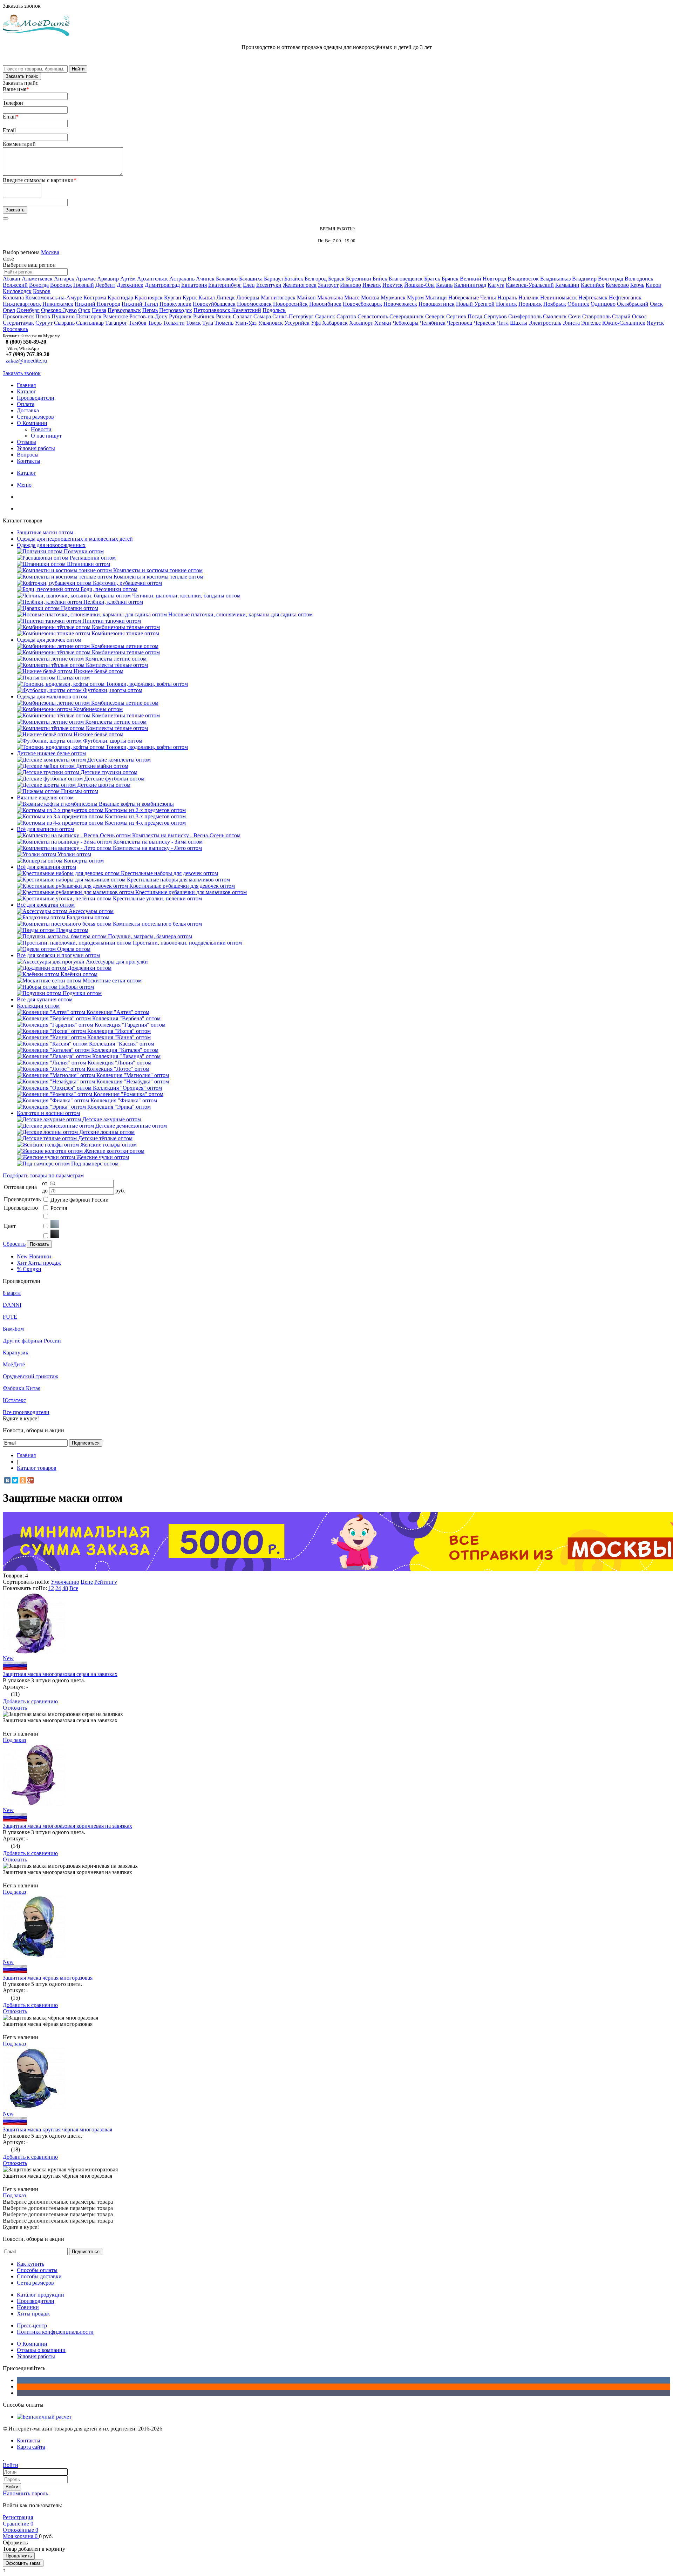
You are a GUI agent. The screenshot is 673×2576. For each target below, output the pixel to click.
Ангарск (64, 279)
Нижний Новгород (97, 304)
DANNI (12, 1305)
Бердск (336, 279)
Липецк (226, 298)
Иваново (351, 285)
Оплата (26, 404)
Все (74, 1588)
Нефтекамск (593, 298)
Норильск (530, 304)
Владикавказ (555, 279)
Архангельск (152, 279)
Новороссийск (290, 304)
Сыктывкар (90, 323)
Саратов (346, 316)
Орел (9, 310)
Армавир (108, 279)
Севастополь (373, 316)
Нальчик (529, 298)
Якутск (655, 323)
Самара (262, 316)
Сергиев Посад (464, 316)
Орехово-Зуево (59, 310)
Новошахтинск (437, 304)
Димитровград (162, 285)
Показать (39, 1244)
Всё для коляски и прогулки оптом (58, 955)
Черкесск (485, 323)
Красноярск (149, 298)
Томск (193, 323)
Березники (359, 279)
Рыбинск (204, 316)
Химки (383, 323)
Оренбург (28, 310)
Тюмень (224, 323)
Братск (432, 279)
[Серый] (55, 1226)
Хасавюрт (361, 323)
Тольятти (174, 323)
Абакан (12, 279)
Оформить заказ (23, 2563)
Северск (435, 316)
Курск (190, 298)
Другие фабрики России (80, 1200)
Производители (36, 398)
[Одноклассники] (23, 1480)
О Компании (32, 423)
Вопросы (28, 455)
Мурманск (393, 298)
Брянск (450, 279)
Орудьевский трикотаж (30, 1376)
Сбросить (14, 1244)
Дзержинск (130, 285)
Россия (59, 1208)
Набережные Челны (472, 298)
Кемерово (617, 285)
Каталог (26, 391)
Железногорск (300, 285)
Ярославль (15, 329)
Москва (50, 252)
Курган (173, 298)
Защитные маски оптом (45, 532)
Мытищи (436, 298)
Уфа (316, 323)
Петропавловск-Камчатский (227, 310)
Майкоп (306, 298)
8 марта (12, 1293)
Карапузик (16, 1353)
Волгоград (611, 279)
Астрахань (182, 279)
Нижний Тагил (140, 304)
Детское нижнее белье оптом (51, 753)
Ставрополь (596, 316)
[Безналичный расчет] (44, 2417)
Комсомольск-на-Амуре (54, 298)
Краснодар (120, 298)
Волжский (15, 285)
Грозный (84, 285)
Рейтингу (106, 1582)
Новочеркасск (400, 304)
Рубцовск (180, 316)
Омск (656, 304)
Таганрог (116, 323)
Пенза (99, 310)
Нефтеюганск (625, 298)
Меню (24, 485)
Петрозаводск (176, 310)
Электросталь (545, 323)
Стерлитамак (18, 323)
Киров (653, 285)
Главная (26, 385)
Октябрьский (633, 304)
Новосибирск (325, 304)
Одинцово (603, 304)
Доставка (28, 410)
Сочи (575, 316)
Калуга (496, 285)
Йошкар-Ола (419, 285)
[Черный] (55, 1236)
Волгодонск (639, 279)
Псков (43, 316)
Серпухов (495, 316)
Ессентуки (269, 285)
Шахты (519, 323)
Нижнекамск (58, 304)
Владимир (584, 279)
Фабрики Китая (22, 1388)
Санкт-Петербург (293, 316)
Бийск (380, 279)
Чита (503, 323)
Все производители (26, 1412)
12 (51, 1588)
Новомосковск (254, 304)
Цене (87, 1582)
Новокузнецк (175, 304)
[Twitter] (15, 1480)
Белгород (316, 279)
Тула (208, 323)
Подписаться (86, 1443)
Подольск (274, 310)
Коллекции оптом (38, 1006)
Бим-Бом (13, 1329)
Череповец (460, 323)
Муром (415, 298)
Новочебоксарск (362, 304)
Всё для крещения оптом (46, 867)
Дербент (105, 285)
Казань (444, 285)
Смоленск (555, 316)
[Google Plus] (30, 1480)
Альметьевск (37, 279)
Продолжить (19, 2556)
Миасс (352, 298)
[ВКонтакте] (7, 1480)
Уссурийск (297, 323)
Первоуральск (124, 310)
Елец (249, 285)
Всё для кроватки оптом (46, 905)
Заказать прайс (22, 76)
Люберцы (248, 298)
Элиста (571, 323)
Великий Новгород (483, 279)
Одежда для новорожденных (51, 545)
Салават (242, 316)
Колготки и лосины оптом (48, 1113)
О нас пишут (46, 436)
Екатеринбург (225, 285)
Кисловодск (17, 291)
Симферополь (525, 316)
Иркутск (393, 285)
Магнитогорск (278, 298)
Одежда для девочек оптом (49, 640)
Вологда (39, 285)
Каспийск (593, 285)
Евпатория (194, 285)
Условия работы (36, 448)
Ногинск (507, 304)
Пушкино (63, 316)
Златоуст (328, 285)
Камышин (567, 285)
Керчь (637, 285)
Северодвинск (407, 316)
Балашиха (251, 279)
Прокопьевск (18, 316)
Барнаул (273, 279)
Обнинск (578, 304)
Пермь (150, 310)
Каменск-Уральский (530, 285)
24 (58, 1588)
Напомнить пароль (25, 2493)
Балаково (227, 279)
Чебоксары (406, 323)
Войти (12, 2487)
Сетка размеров (35, 417)
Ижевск (372, 285)
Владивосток (523, 279)
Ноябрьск (555, 304)
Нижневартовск (22, 304)
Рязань (224, 316)
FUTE (10, 1317)
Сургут (44, 323)
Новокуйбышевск (214, 304)
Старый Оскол (629, 316)
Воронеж (61, 285)
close (8, 259)
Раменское (115, 316)
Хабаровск (335, 323)
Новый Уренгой (475, 304)
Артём (128, 279)
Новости (41, 429)
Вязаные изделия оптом (45, 797)
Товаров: (13, 1576)
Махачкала (330, 298)
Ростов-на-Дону (148, 316)
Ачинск (205, 279)
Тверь (155, 323)
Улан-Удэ (246, 323)
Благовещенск (406, 279)
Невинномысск (559, 298)
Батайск (294, 279)
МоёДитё (14, 1364)
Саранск (325, 316)
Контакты (29, 461)
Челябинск (433, 323)
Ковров (42, 291)
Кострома (95, 298)
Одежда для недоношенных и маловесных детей (75, 539)
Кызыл (207, 298)
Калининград (470, 285)
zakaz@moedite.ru (26, 361)
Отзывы (26, 442)
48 (65, 1588)
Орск (84, 310)
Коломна (13, 298)
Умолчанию (65, 1582)
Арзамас (86, 279)
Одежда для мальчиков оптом (52, 697)
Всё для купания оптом (45, 999)
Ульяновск (270, 323)
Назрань (507, 298)
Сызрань (64, 323)
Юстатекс (14, 1400)
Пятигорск (89, 316)
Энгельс (591, 323)
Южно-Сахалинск (624, 323)
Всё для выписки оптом (45, 829)
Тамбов (138, 323)
